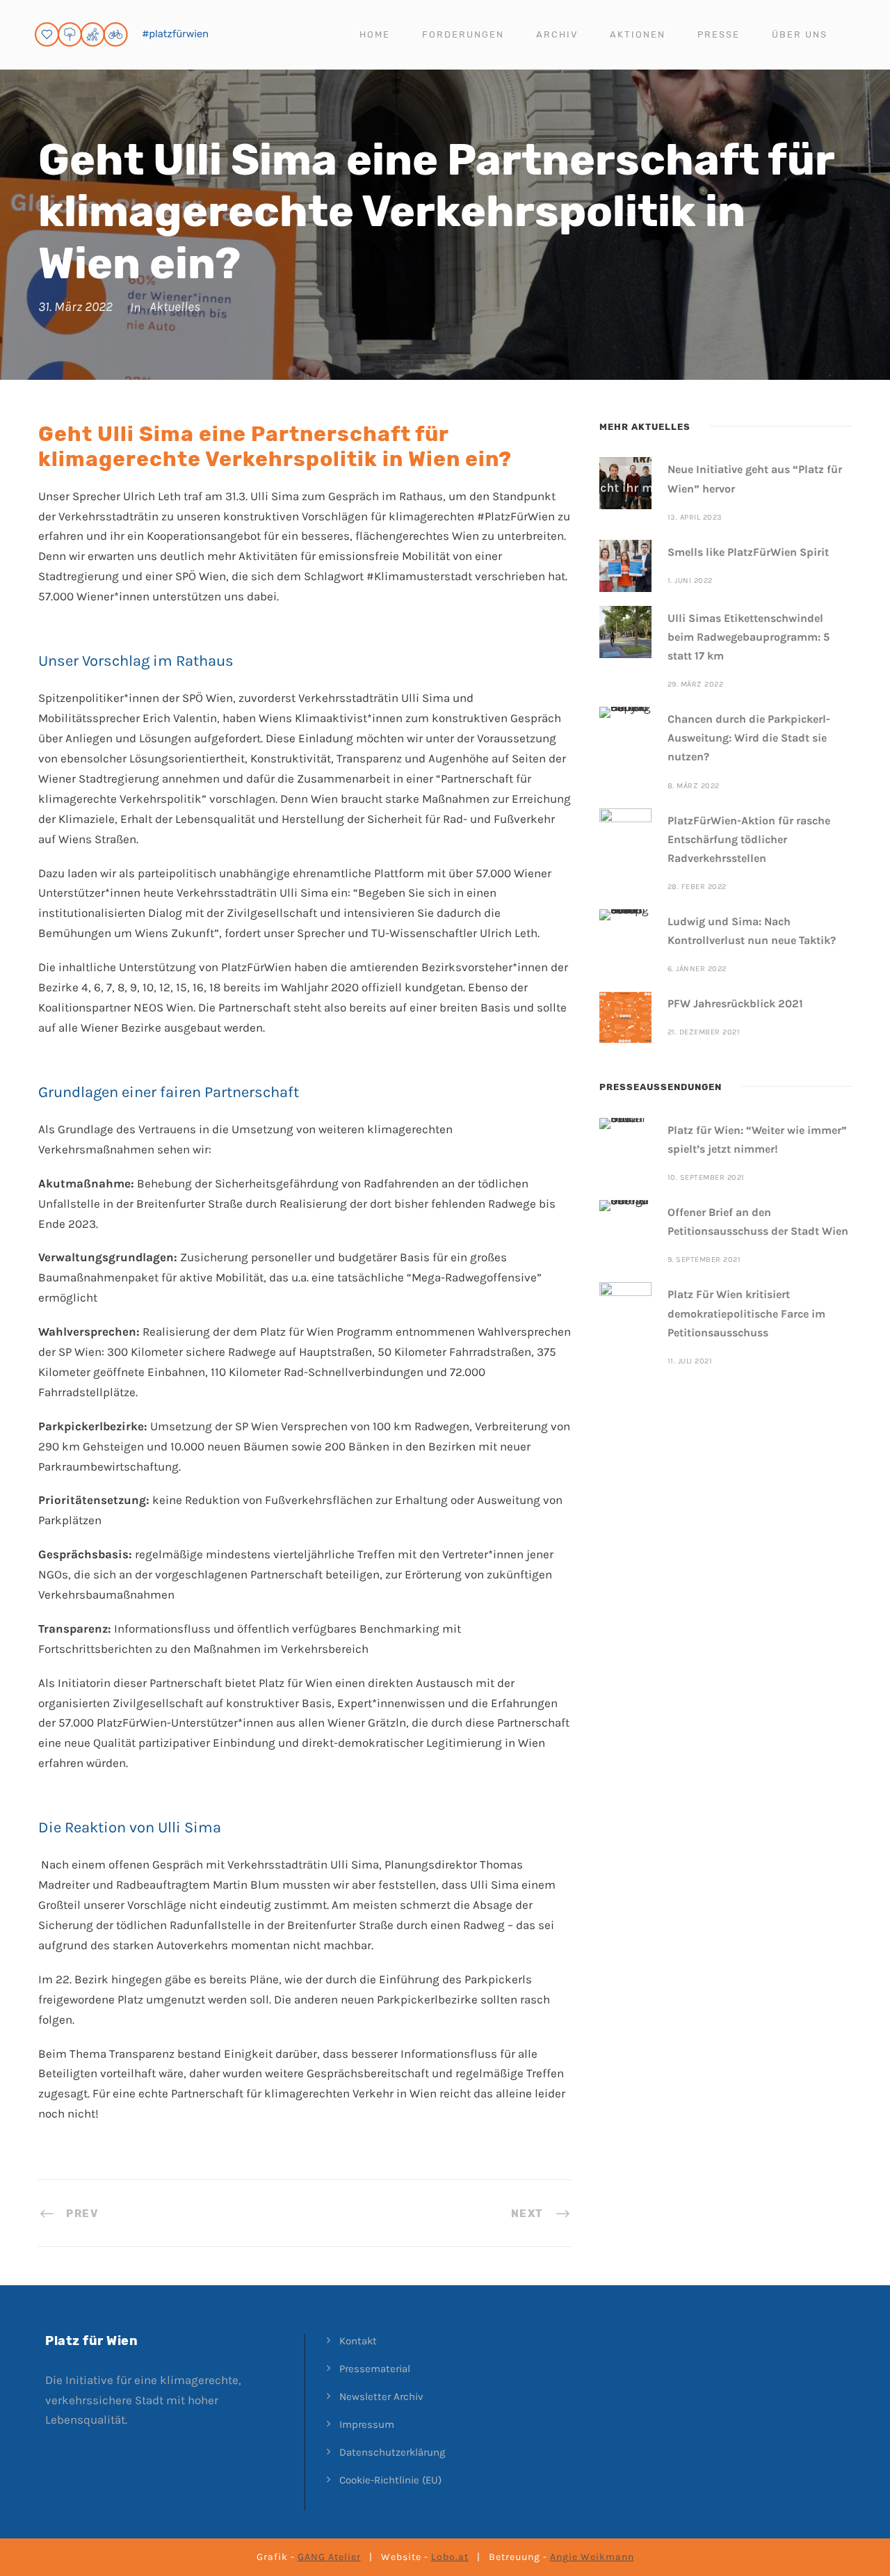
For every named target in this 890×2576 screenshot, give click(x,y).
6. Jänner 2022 (697, 969)
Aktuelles (175, 307)
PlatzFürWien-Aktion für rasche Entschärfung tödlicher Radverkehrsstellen (749, 839)
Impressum (367, 2424)
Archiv (557, 34)
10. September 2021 (706, 1177)
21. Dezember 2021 (704, 1032)
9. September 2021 (704, 1259)
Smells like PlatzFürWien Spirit (748, 552)
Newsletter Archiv (381, 2397)
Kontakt (358, 2341)
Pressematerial (375, 2369)
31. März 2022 (75, 307)
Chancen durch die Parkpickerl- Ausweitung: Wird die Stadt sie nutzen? (749, 738)
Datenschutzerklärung (392, 2452)
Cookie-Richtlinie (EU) (390, 2480)
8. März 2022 (694, 786)
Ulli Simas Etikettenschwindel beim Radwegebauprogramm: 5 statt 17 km (749, 637)
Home (375, 34)
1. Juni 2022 (690, 581)
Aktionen (638, 34)
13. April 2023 (695, 517)
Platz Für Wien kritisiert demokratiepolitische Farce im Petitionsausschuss (746, 1313)
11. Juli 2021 (690, 1361)
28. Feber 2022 (697, 887)
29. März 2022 (696, 684)
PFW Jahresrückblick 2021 (735, 1003)
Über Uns (800, 34)
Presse (719, 34)
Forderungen (463, 34)
